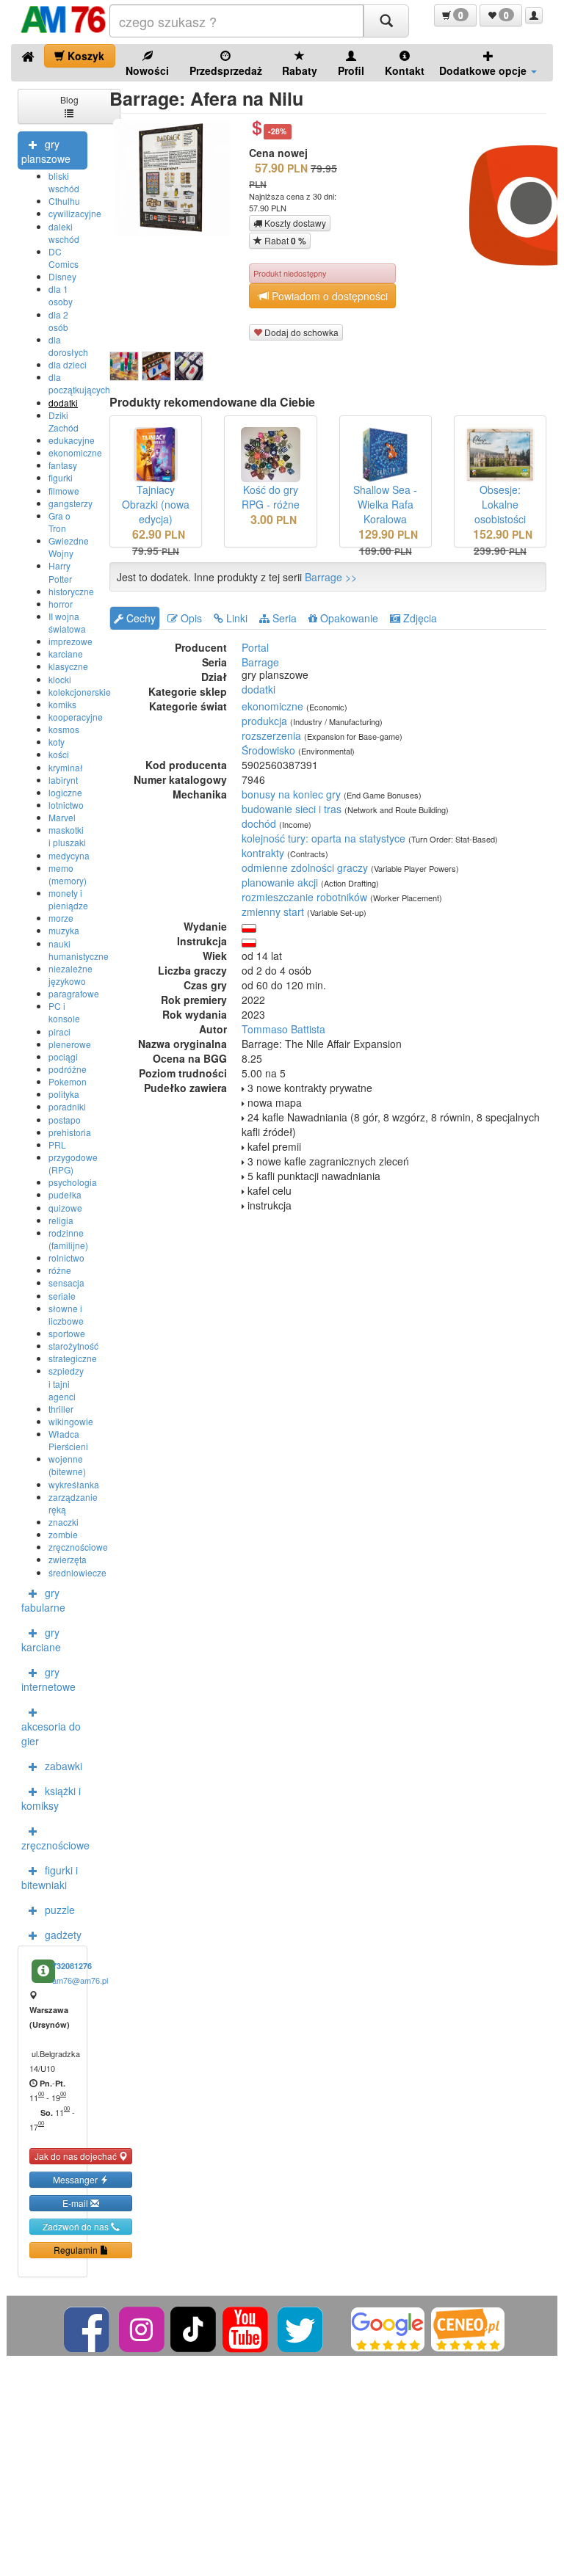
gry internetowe (48, 1679)
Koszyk (84, 56)
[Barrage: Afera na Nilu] (124, 366)
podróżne (68, 1069)
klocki (60, 679)
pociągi (63, 1056)
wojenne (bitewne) (67, 1465)
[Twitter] (301, 2328)
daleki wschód (64, 233)
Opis (190, 618)
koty (57, 742)
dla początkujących (79, 383)
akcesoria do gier (51, 1733)
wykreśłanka (74, 1484)
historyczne (71, 591)
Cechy (140, 618)
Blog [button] (69, 99)
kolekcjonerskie (80, 692)
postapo (65, 1120)
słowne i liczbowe (66, 1314)
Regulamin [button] (77, 2250)
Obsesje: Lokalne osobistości (500, 504)
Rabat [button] (284, 241)
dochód (259, 823)
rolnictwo (66, 1258)
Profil (351, 70)
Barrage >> (331, 577)
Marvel (62, 817)
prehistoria (70, 1132)
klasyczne (68, 666)
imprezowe (70, 641)
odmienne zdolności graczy (305, 867)
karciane (66, 654)
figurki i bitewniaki (50, 1877)
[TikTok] (193, 2328)
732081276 (72, 1966)
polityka (64, 1094)
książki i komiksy (51, 1798)
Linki (235, 618)
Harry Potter (60, 572)
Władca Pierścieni (68, 1440)
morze (61, 918)
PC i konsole (64, 1012)
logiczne (65, 792)
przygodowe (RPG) (73, 1163)
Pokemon (68, 1081)
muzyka (64, 930)
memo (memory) (68, 874)
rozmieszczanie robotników (304, 897)
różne (60, 1270)
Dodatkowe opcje (484, 70)
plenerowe (70, 1044)
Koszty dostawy (294, 223)
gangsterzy (70, 503)
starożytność (73, 1346)
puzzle (60, 1910)
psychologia (73, 1182)
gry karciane (41, 1640)
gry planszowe (46, 151)
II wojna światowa (67, 622)
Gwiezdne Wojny (69, 547)
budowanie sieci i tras (292, 809)
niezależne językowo (70, 975)
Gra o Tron (59, 522)
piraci (59, 1032)
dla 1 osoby (61, 295)
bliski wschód (64, 182)
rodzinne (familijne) (68, 1239)
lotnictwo (66, 805)
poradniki (67, 1106)
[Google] (388, 2328)
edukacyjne (72, 440)
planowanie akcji (280, 882)
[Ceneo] (468, 2328)
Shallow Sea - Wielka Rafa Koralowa (385, 504)
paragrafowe (74, 993)
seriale (62, 1296)
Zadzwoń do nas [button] (77, 2226)
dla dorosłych (68, 346)
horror (61, 604)
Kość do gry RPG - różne (271, 497)
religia (61, 1220)
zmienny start (273, 912)
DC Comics (64, 258)
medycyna (69, 855)
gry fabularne (43, 1600)
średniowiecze (77, 1572)
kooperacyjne (76, 717)
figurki (61, 477)
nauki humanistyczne (79, 950)
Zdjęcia (419, 618)
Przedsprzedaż (226, 70)
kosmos (64, 729)
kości (59, 754)
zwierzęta (68, 1559)
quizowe (65, 1208)
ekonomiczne (75, 452)
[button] (455, 15)
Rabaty (300, 70)
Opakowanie (348, 618)
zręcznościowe (78, 1547)
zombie (63, 1534)
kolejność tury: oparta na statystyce (323, 838)
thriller (61, 1409)
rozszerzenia (271, 735)
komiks (62, 704)
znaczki (64, 1522)
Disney (62, 276)
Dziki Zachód (64, 421)
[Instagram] (143, 2328)
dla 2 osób (58, 321)
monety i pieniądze (68, 899)
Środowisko (268, 750)
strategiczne (73, 1358)
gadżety (63, 1935)
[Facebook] (88, 2328)
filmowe (64, 491)
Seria (283, 618)
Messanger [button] (76, 2179)
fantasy (63, 465)
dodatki (63, 403)
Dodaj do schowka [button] (300, 332)
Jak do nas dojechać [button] (77, 2156)
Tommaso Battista (283, 1029)
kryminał (66, 767)
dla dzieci (68, 364)
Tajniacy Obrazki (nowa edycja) (156, 504)
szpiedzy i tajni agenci (66, 1383)
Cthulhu (64, 201)
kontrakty (263, 853)
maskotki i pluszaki (67, 836)
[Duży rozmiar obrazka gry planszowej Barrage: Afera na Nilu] (177, 178)
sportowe (67, 1333)
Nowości (147, 70)
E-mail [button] (76, 2203)
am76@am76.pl (80, 1980)
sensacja (66, 1282)
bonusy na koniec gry (291, 794)
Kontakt (405, 70)
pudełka (65, 1194)
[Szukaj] (386, 21)
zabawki (64, 1766)
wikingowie (71, 1421)
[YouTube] (246, 2328)
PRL (57, 1145)
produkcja (264, 721)
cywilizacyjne (75, 213)
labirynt (63, 780)
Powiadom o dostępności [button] (328, 296)
